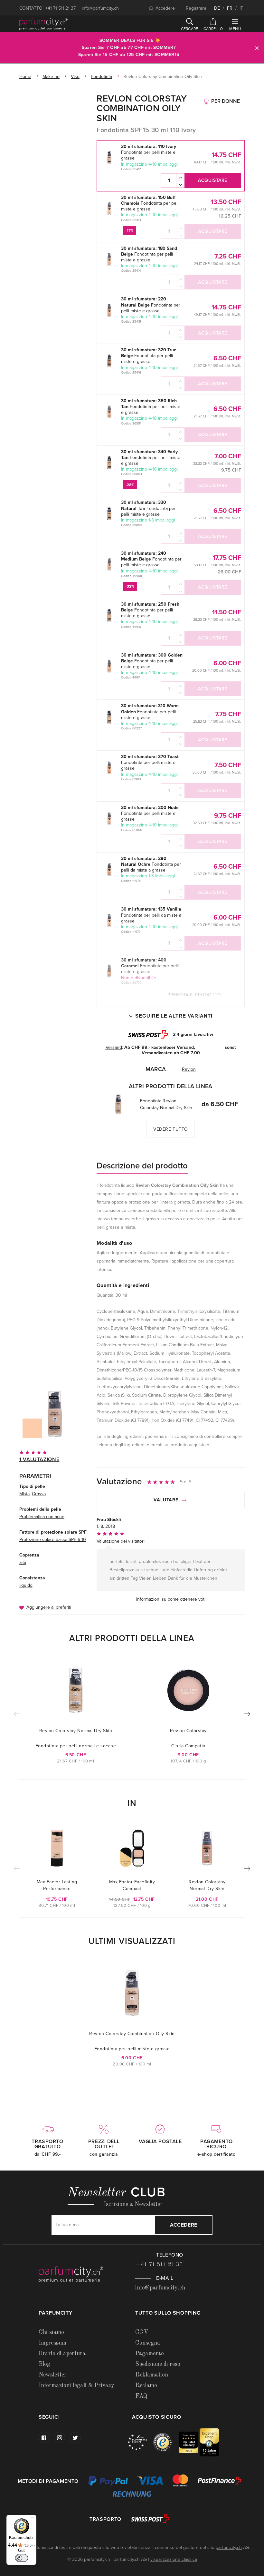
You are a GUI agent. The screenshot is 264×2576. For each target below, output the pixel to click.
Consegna (148, 2343)
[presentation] (247, 1715)
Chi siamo (51, 2332)
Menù (235, 29)
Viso (75, 77)
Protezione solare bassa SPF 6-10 (53, 1540)
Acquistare (213, 180)
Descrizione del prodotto (142, 1166)
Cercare (190, 29)
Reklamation (152, 2375)
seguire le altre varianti (174, 1016)
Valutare (167, 1500)
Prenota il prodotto (194, 995)
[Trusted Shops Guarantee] (166, 2442)
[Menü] (33, 2519)
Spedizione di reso (158, 2364)
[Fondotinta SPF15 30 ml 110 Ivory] (55, 1414)
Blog (44, 2364)
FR (230, 8)
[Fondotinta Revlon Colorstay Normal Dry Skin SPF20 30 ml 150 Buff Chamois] (118, 1104)
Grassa (39, 1494)
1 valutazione (39, 1459)
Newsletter (53, 2375)
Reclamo (146, 2386)
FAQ (141, 2396)
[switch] (22, 2558)
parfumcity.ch (229, 2547)
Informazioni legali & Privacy (76, 2386)
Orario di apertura (62, 2354)
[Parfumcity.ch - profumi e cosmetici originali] (43, 24)
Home (25, 77)
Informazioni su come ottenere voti (171, 1599)
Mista (24, 1494)
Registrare (196, 8)
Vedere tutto (171, 1129)
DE (217, 8)
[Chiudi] (257, 48)
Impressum (52, 2343)
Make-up (51, 77)
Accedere (165, 8)
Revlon (189, 1069)
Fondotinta (101, 77)
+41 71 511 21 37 (61, 8)
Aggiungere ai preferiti (49, 1607)
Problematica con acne (42, 1517)
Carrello (213, 29)
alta (23, 1562)
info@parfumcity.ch (100, 8)
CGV (142, 2332)
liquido (26, 1585)
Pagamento (150, 2354)
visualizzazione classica (174, 2559)
